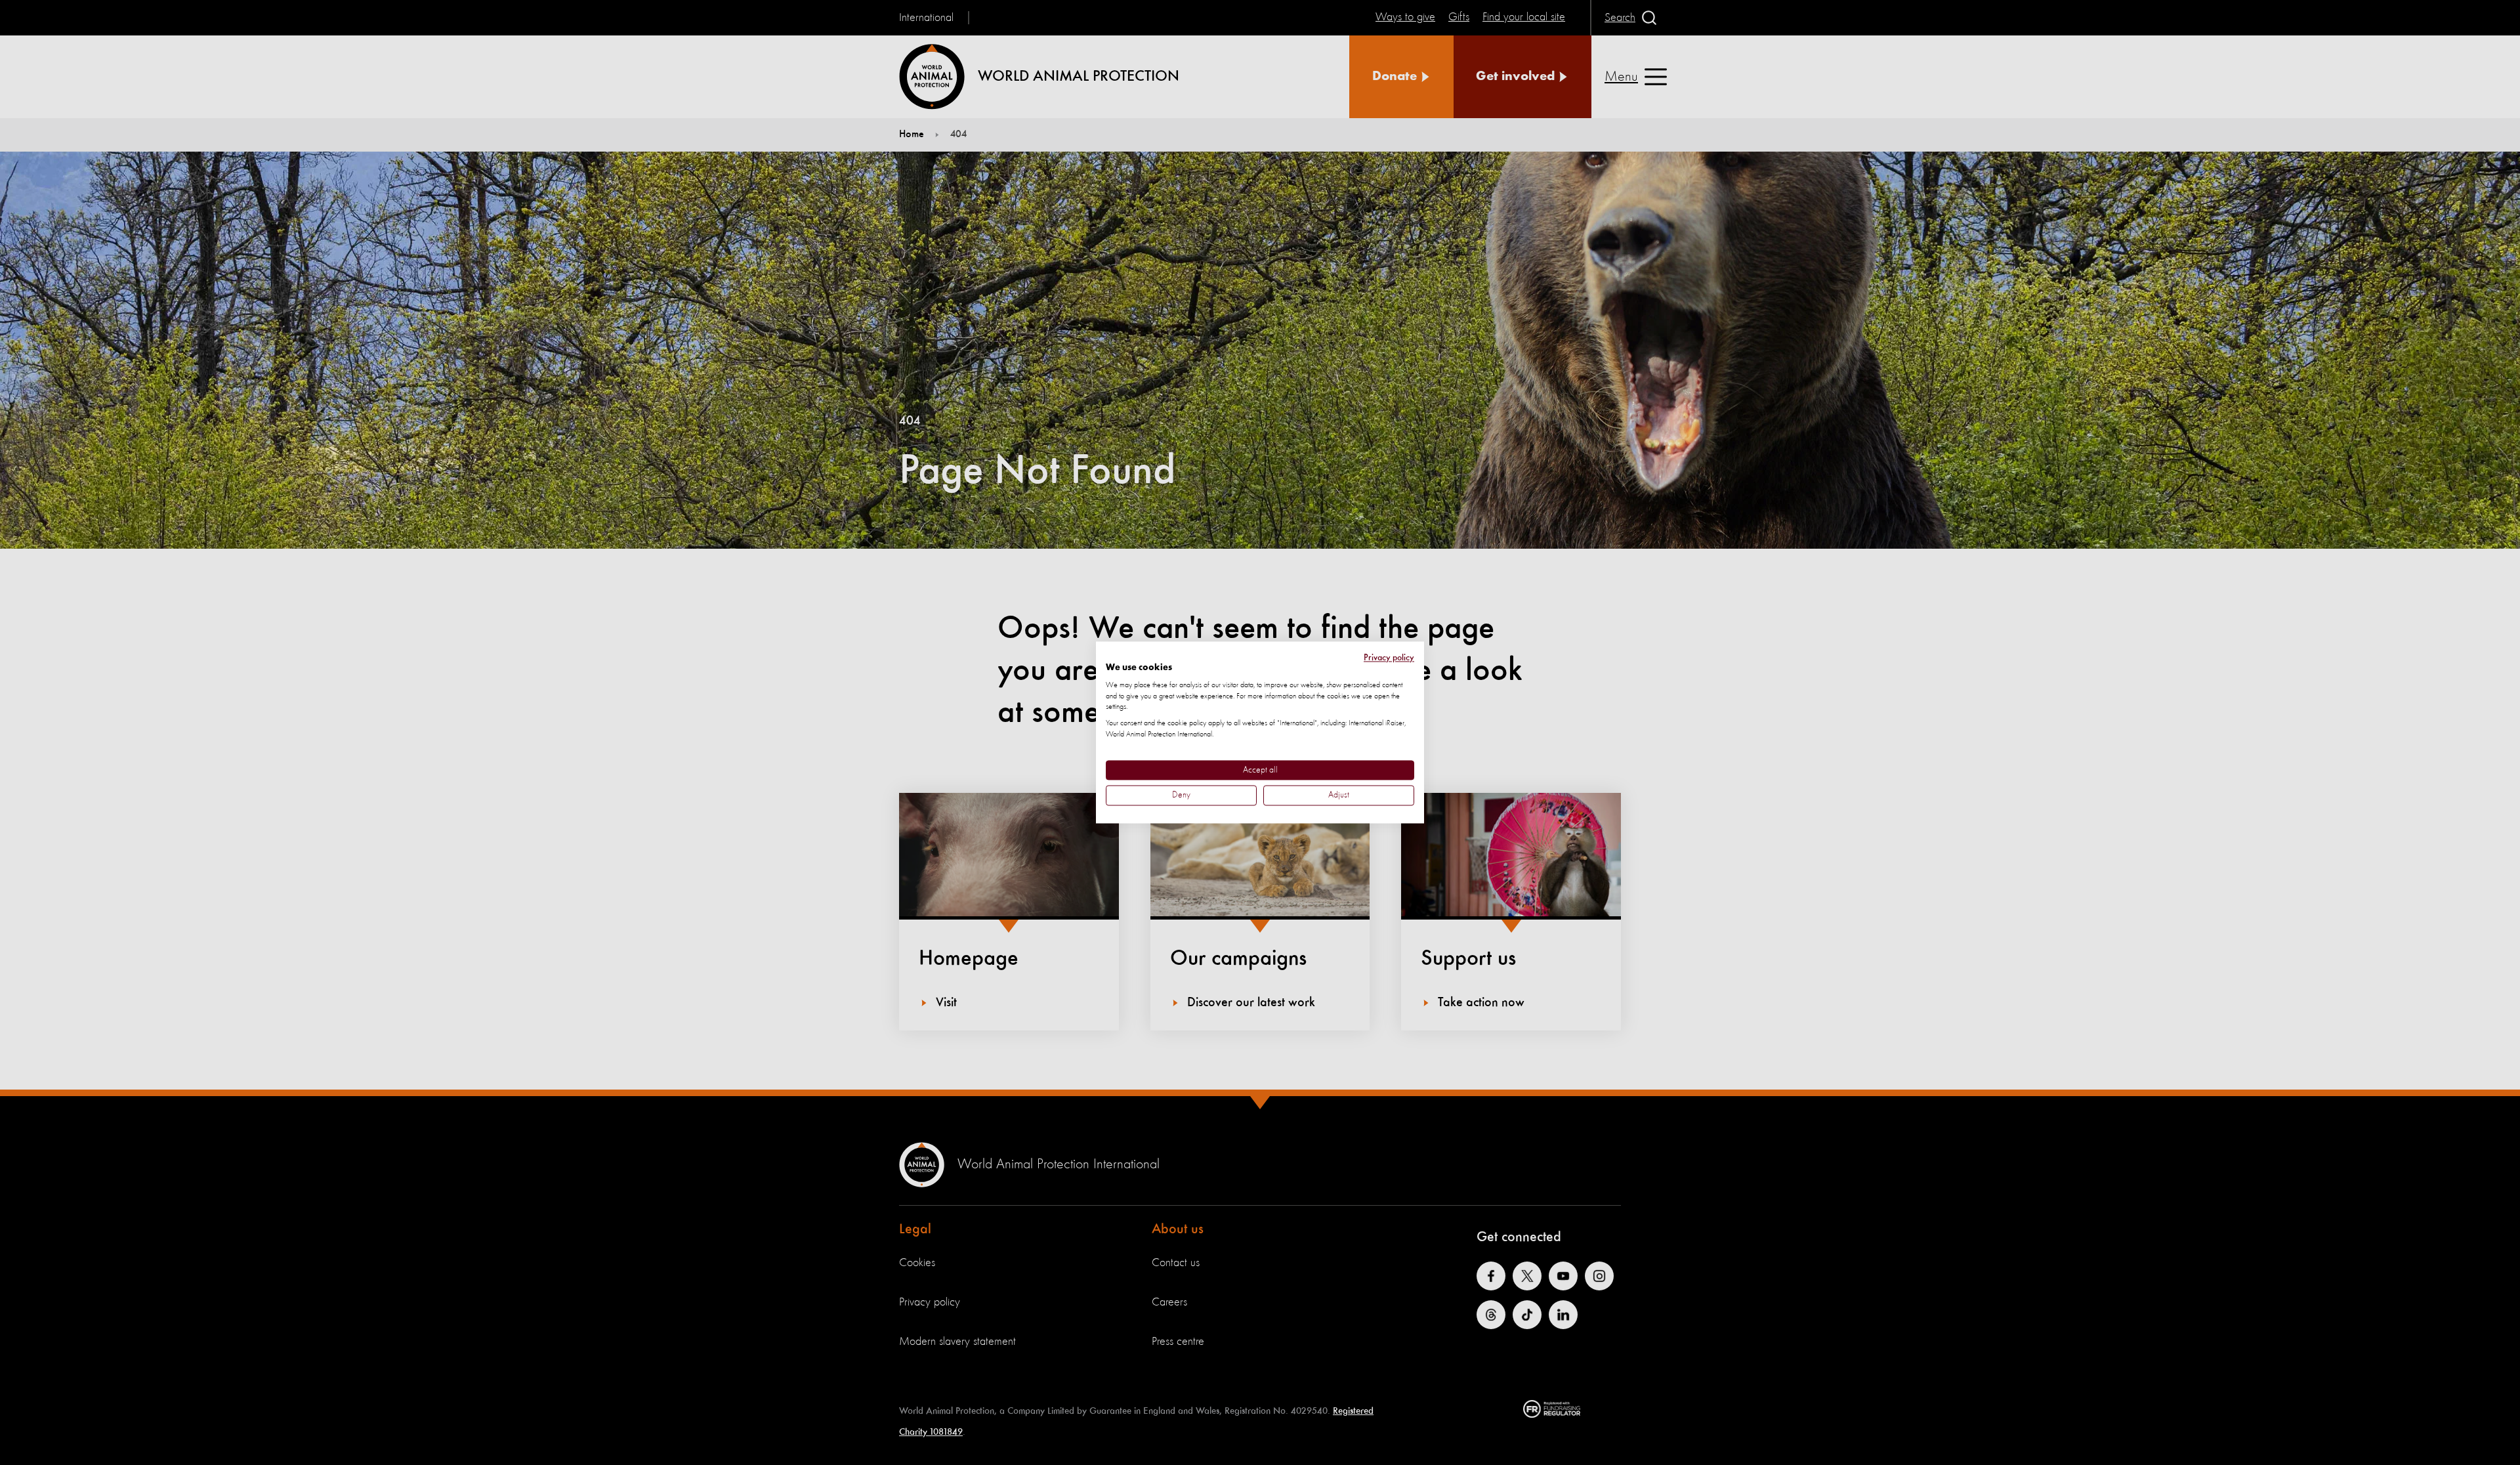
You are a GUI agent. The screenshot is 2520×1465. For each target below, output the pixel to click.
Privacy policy (1389, 658)
